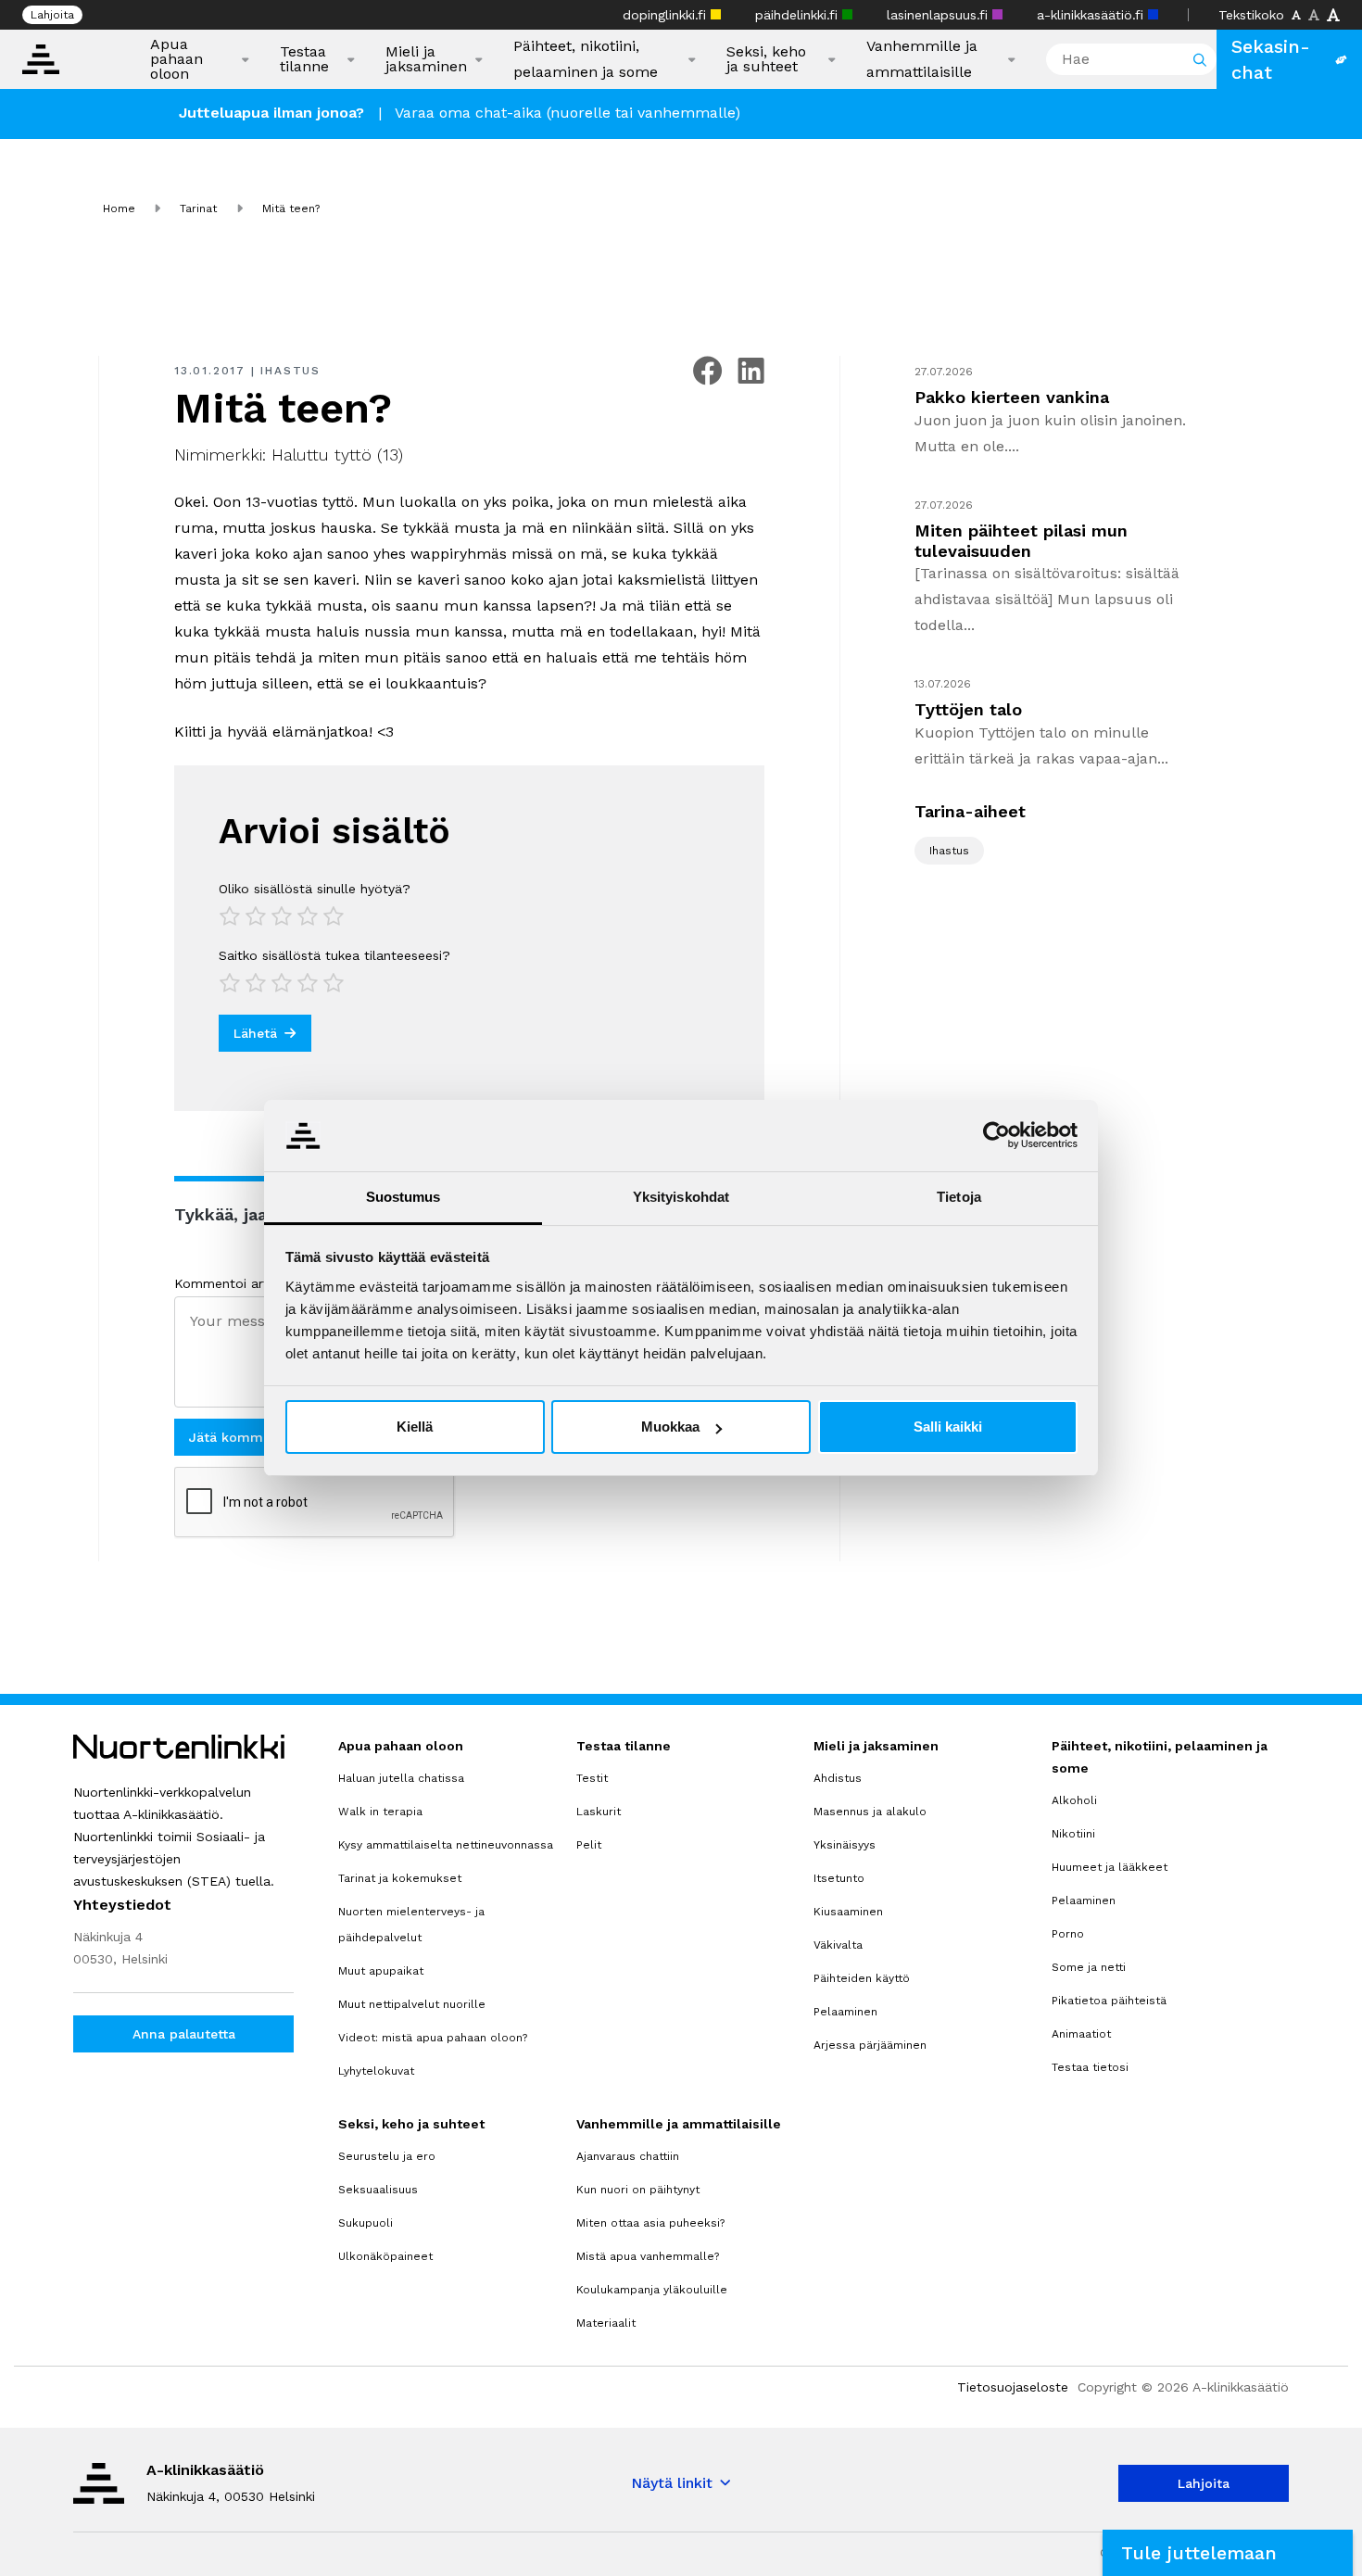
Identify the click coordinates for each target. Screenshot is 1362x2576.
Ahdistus (838, 1778)
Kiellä (415, 1427)
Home (119, 208)
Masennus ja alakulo (870, 1812)
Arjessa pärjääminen (870, 2045)
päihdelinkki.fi (799, 15)
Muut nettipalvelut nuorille (412, 2004)
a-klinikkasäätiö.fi (1092, 15)
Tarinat (198, 208)
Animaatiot (1081, 2034)
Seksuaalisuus (378, 2190)
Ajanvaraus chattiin (628, 2156)
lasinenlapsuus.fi (940, 15)
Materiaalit (606, 2323)
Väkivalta (838, 1945)
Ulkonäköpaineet (385, 2256)
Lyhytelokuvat (376, 2071)
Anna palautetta (184, 2034)
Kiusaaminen (848, 1912)
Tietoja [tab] (959, 1197)
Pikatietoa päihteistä (1109, 2001)
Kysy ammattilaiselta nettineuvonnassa (446, 1845)
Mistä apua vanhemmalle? (648, 2256)
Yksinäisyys (845, 1845)
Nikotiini (1073, 1834)
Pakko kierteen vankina (1012, 397)
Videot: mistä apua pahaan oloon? (433, 2038)
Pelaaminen (845, 2012)
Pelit (589, 1845)
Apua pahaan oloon (177, 59)
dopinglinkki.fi (667, 15)
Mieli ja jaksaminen (426, 59)
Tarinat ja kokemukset (400, 1878)
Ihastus (290, 371)
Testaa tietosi (1090, 2067)
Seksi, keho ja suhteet (766, 59)
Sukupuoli (366, 2223)
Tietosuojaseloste (1013, 2387)
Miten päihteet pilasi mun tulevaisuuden (1021, 541)
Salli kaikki (948, 1427)
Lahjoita (52, 15)
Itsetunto (839, 1878)
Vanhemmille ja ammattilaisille (922, 59)
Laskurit (599, 1812)
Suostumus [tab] (404, 1197)
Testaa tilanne (304, 59)
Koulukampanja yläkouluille (652, 2290)
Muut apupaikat (381, 1971)
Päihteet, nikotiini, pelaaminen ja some (586, 59)
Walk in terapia (380, 1812)
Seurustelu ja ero (387, 2156)
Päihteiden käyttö (862, 1978)
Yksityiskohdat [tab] (681, 1197)
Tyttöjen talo (968, 709)
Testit (592, 1778)
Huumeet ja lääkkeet (1110, 1867)
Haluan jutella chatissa (401, 1778)
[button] (1228, 2553)
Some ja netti (1089, 1967)
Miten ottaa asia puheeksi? (650, 2223)
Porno (1068, 1934)
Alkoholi (1074, 1800)
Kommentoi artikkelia (240, 1283)
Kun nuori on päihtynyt (638, 2190)
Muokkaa (670, 1427)
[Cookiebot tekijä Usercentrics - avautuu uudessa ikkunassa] (996, 1135)
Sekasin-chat (1271, 59)
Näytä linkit (672, 2483)
